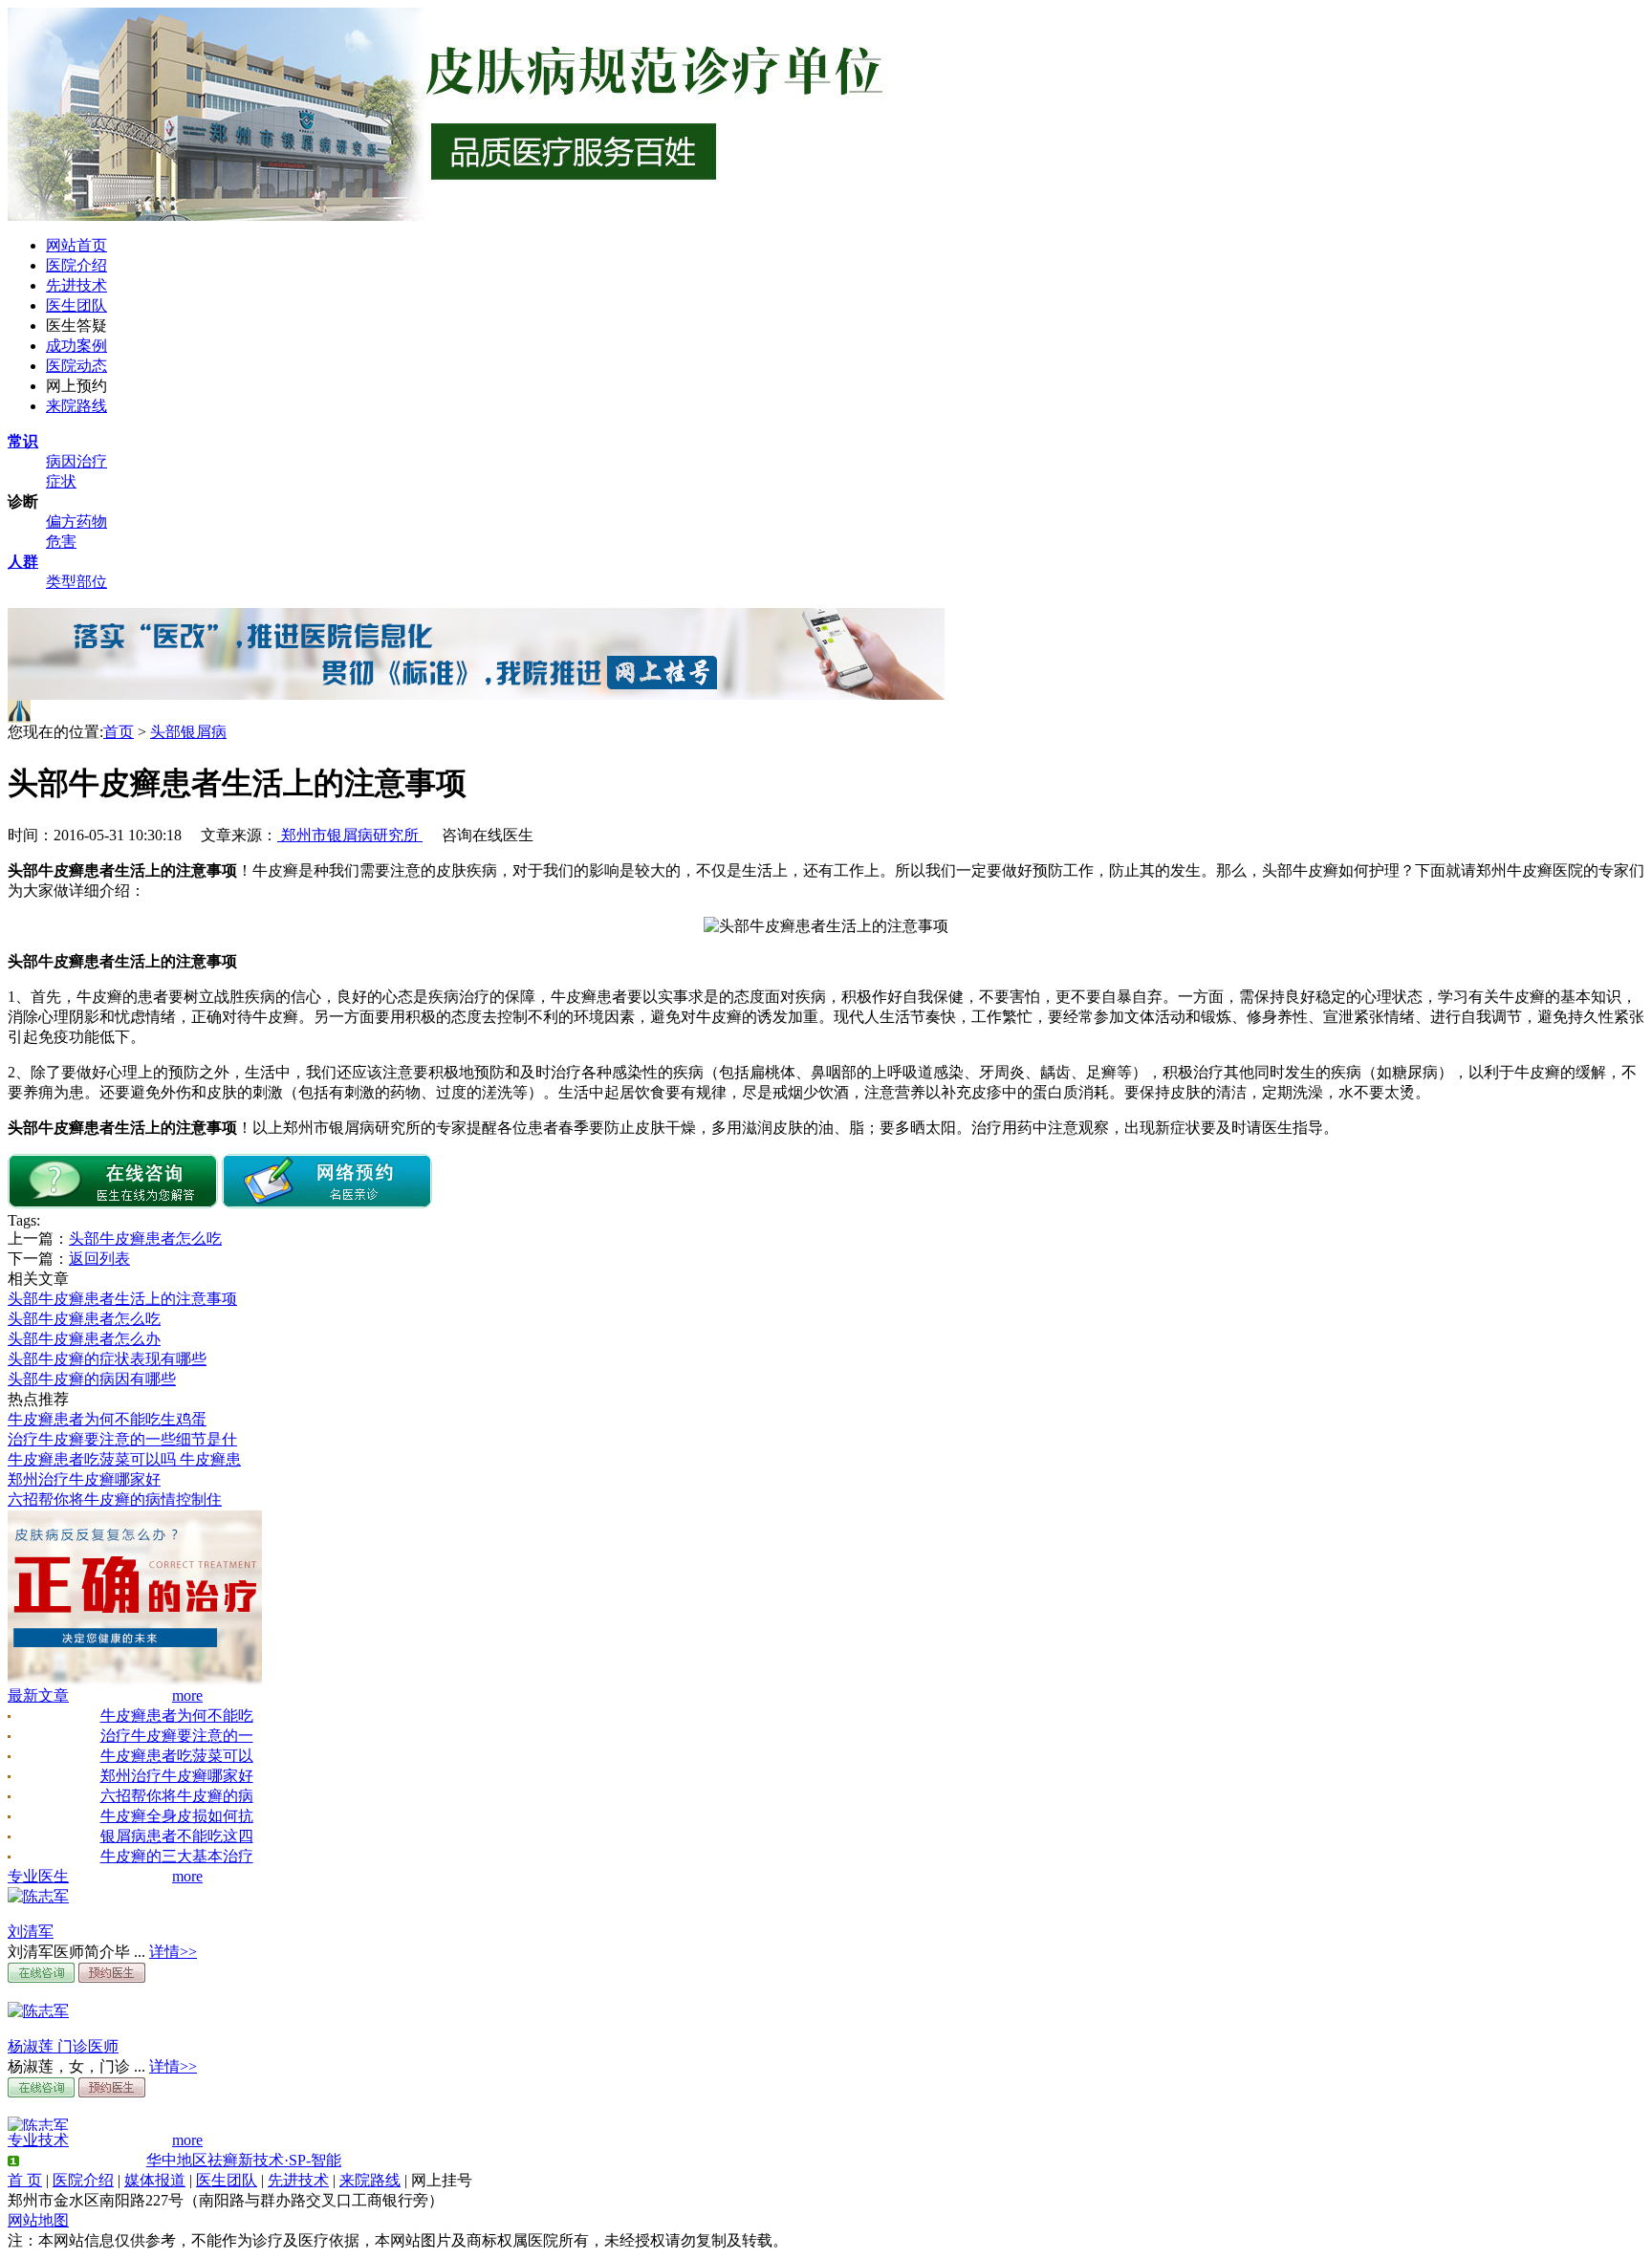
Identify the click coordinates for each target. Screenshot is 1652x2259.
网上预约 (76, 386)
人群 (23, 562)
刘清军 (31, 1932)
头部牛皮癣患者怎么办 (84, 1339)
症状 (61, 481)
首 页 (25, 2180)
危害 (61, 542)
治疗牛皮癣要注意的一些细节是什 (122, 1439)
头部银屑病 (188, 732)
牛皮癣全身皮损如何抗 (177, 1816)
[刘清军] (38, 1896)
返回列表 (99, 1259)
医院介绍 (76, 265)
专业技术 (38, 2140)
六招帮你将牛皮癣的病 (177, 1796)
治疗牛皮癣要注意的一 (177, 1736)
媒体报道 (155, 2180)
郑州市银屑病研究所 (350, 835)
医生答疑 (76, 326)
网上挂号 (442, 2180)
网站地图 (38, 2220)
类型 (61, 582)
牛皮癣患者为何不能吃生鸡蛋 (107, 1419)
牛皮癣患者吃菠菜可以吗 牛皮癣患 (124, 1459)
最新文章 (38, 1695)
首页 (119, 732)
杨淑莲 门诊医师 (63, 2046)
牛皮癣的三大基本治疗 (177, 1856)
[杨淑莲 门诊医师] (38, 2011)
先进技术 (76, 285)
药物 (92, 521)
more (187, 1695)
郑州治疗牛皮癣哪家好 (84, 1479)
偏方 (61, 521)
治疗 (92, 461)
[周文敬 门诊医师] (38, 2126)
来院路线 (76, 406)
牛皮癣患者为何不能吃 (177, 1716)
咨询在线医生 (488, 835)
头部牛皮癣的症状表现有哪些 (107, 1359)
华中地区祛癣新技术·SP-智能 (244, 2160)
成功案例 (76, 346)
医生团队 (76, 305)
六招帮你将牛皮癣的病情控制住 (115, 1499)
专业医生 (38, 1876)
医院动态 (76, 366)
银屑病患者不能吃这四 (177, 1836)
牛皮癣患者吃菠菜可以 (177, 1756)
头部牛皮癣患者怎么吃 (145, 1238)
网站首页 (76, 245)
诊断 (23, 501)
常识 (23, 441)
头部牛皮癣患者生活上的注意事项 (122, 1299)
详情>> (173, 1952)
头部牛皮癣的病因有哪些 (92, 1379)
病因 (61, 461)
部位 (92, 582)
